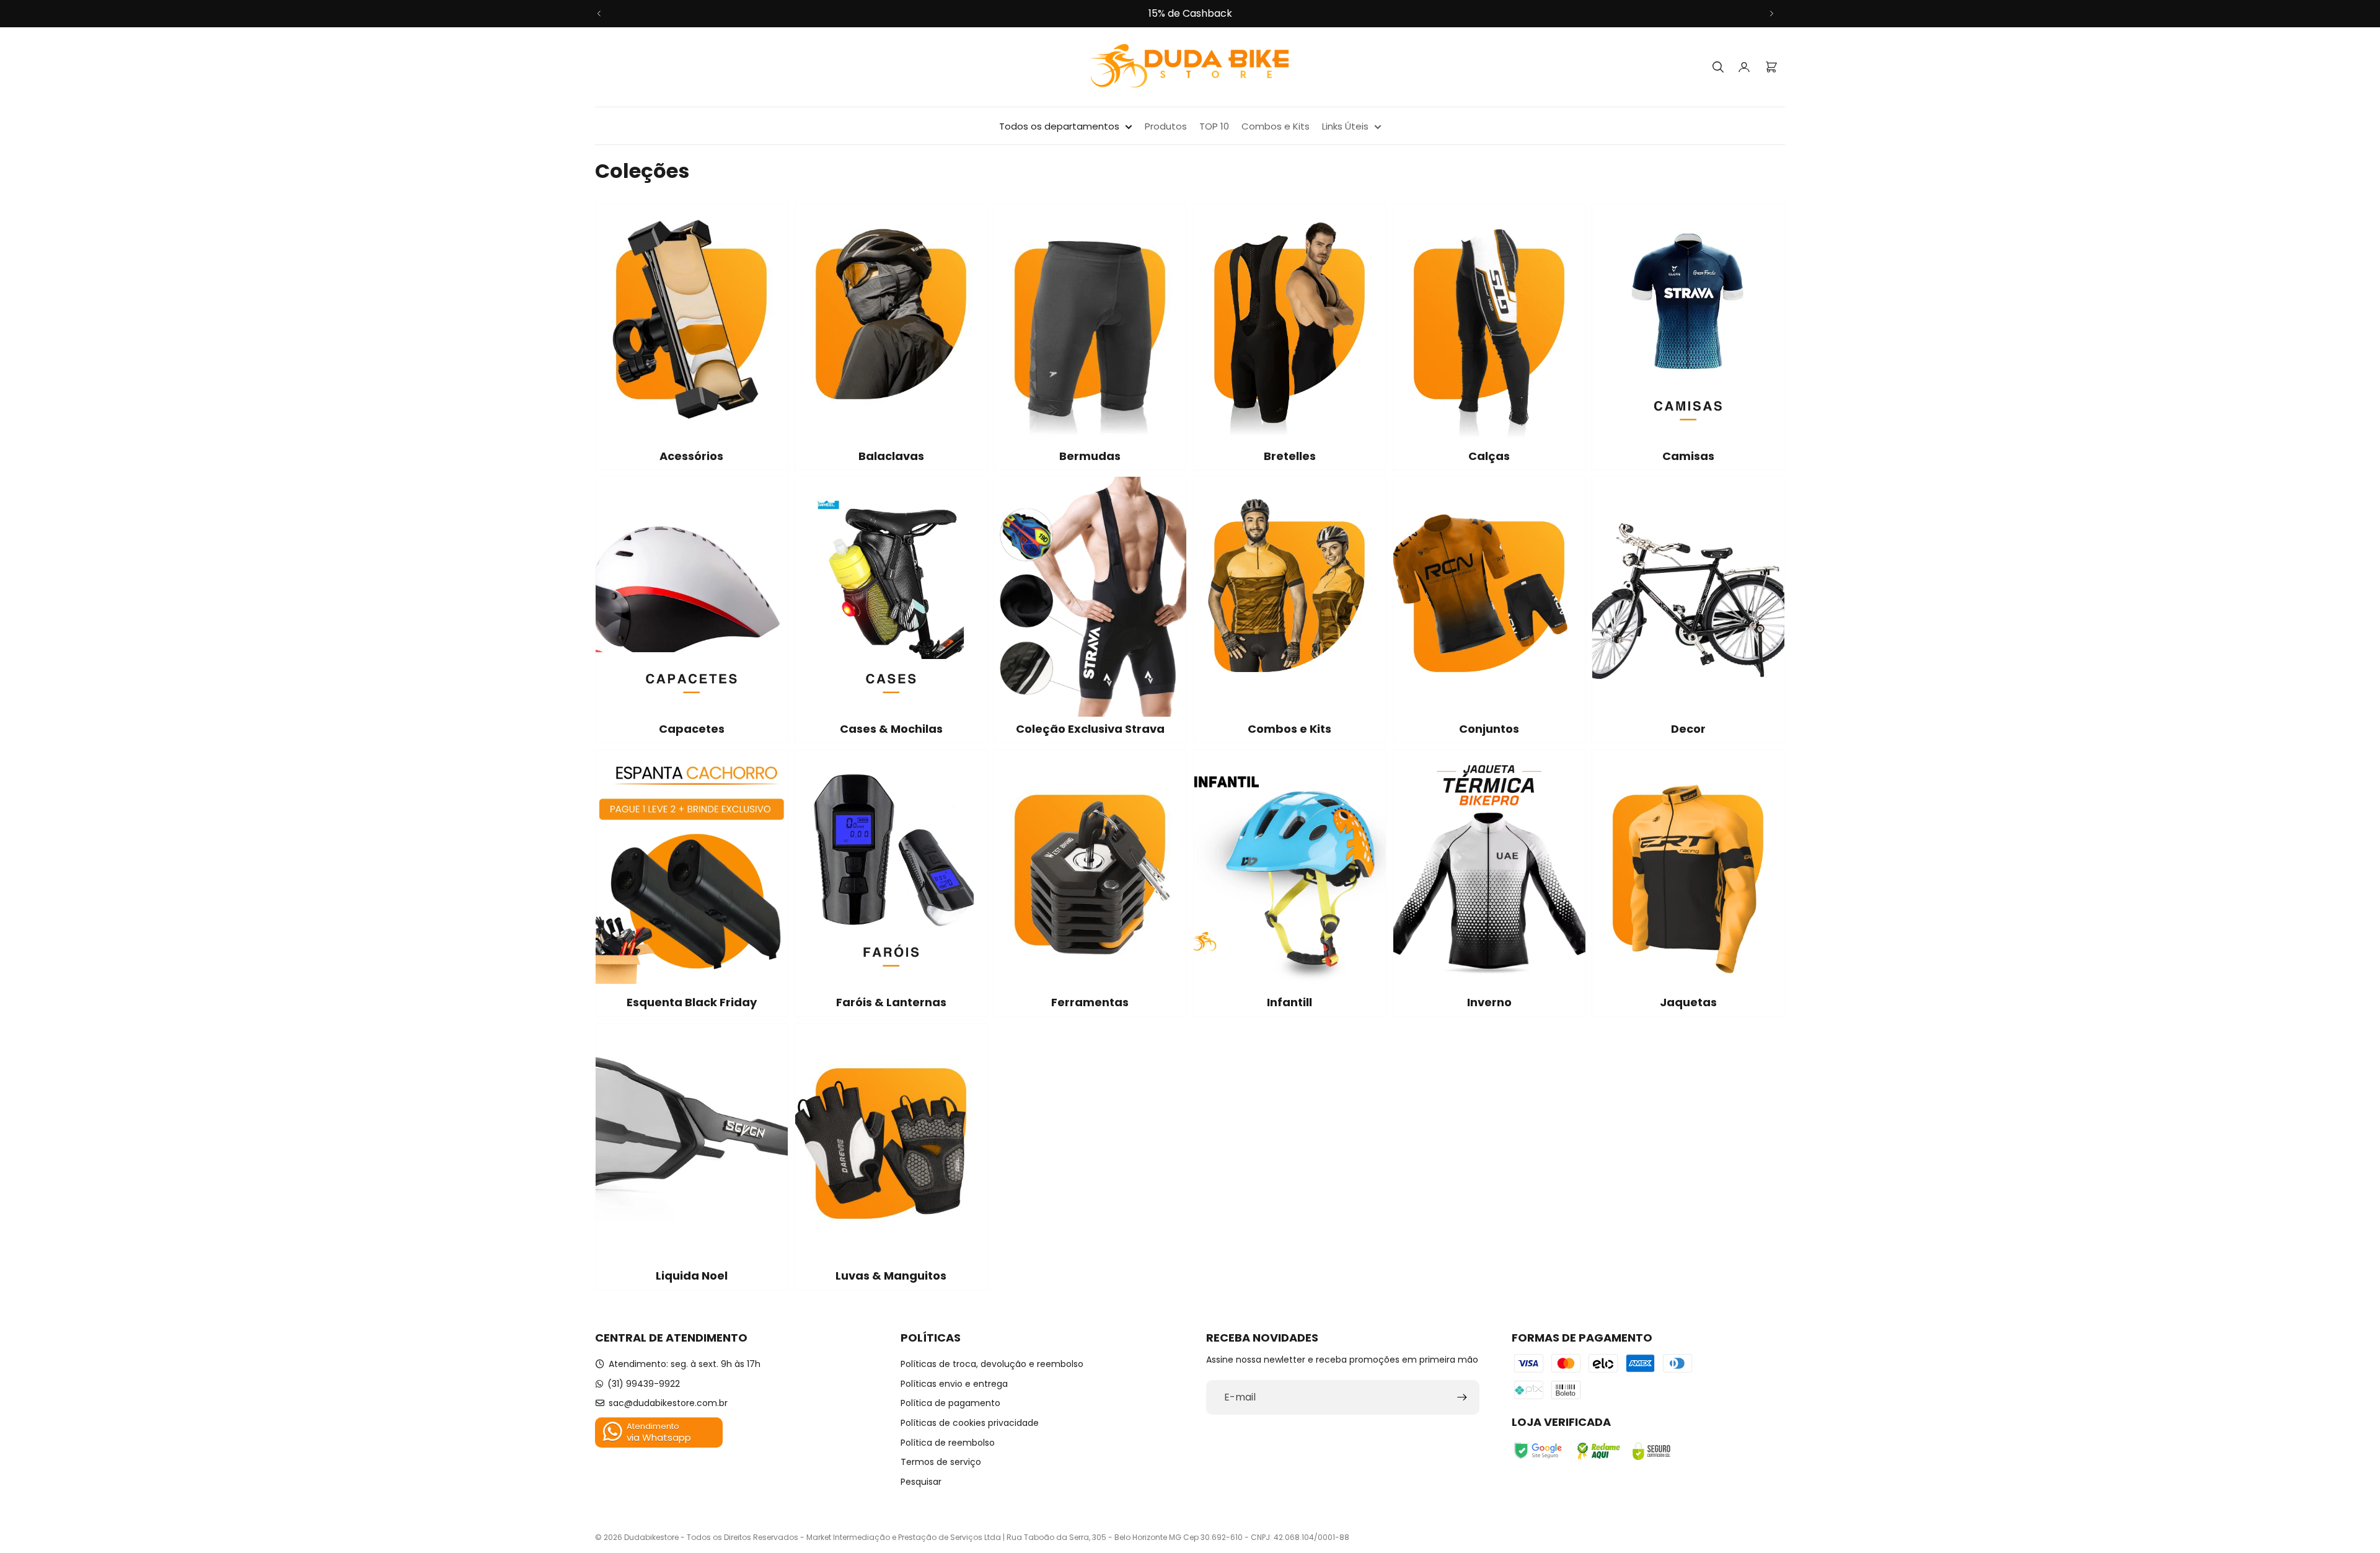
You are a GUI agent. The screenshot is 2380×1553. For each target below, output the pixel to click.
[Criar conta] (1462, 1397)
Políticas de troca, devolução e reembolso (992, 1364)
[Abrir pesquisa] (1718, 67)
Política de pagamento (950, 1403)
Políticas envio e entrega (954, 1384)
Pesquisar (921, 1482)
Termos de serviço (941, 1462)
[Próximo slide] (1771, 14)
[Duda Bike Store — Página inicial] (1190, 67)
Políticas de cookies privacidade (970, 1423)
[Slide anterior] (599, 14)
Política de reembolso (948, 1443)
